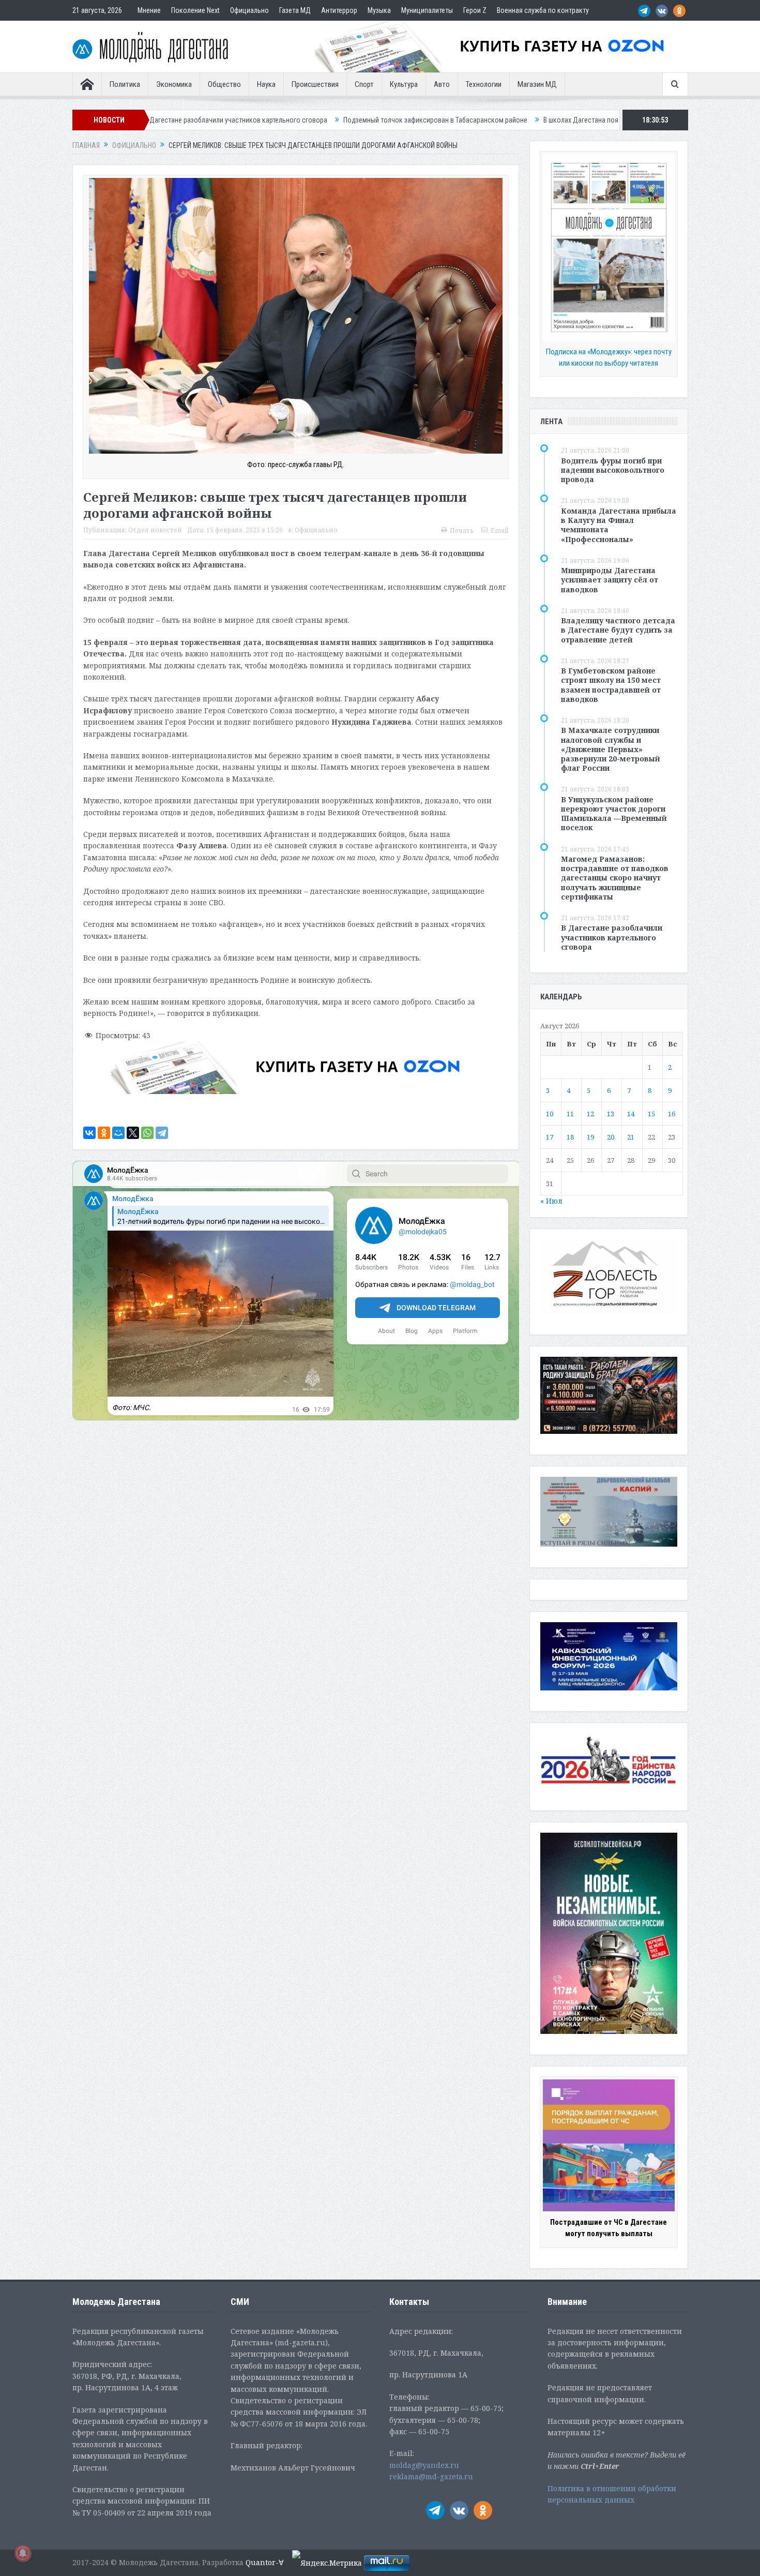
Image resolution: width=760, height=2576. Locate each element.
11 (570, 1114)
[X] (133, 1133)
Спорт (364, 84)
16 (672, 1114)
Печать (462, 530)
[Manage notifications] (23, 2553)
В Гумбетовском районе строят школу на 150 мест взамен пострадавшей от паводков (611, 685)
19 (590, 1137)
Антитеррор (339, 10)
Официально (249, 10)
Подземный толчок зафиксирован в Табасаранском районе (255, 120)
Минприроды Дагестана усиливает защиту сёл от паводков (610, 580)
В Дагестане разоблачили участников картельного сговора (612, 937)
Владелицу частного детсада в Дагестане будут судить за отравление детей (618, 630)
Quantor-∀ (265, 2562)
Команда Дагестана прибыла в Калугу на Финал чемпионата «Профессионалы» (619, 525)
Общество (224, 84)
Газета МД (295, 10)
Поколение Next (195, 10)
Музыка (379, 10)
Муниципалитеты (427, 10)
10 (550, 1114)
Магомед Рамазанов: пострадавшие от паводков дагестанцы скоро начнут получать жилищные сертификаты (615, 878)
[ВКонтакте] (89, 1133)
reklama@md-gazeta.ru (431, 2476)
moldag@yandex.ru (424, 2465)
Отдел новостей (155, 530)
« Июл (551, 1201)
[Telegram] (162, 1133)
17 (550, 1137)
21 (631, 1137)
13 (611, 1114)
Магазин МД (537, 84)
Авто (442, 84)
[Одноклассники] (104, 1133)
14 (631, 1114)
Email (499, 530)
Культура (404, 84)
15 (651, 1114)
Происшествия (315, 84)
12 (590, 1114)
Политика (125, 84)
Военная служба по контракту (543, 10)
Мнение (149, 10)
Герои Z (475, 10)
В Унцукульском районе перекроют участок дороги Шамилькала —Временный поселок (614, 814)
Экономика (174, 84)
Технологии (484, 84)
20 (611, 1137)
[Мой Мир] (118, 1133)
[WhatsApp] (147, 1133)
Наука (266, 84)
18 (570, 1137)
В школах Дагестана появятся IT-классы (424, 120)
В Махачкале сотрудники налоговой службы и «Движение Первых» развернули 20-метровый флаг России (611, 749)
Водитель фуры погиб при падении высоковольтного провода (613, 470)
